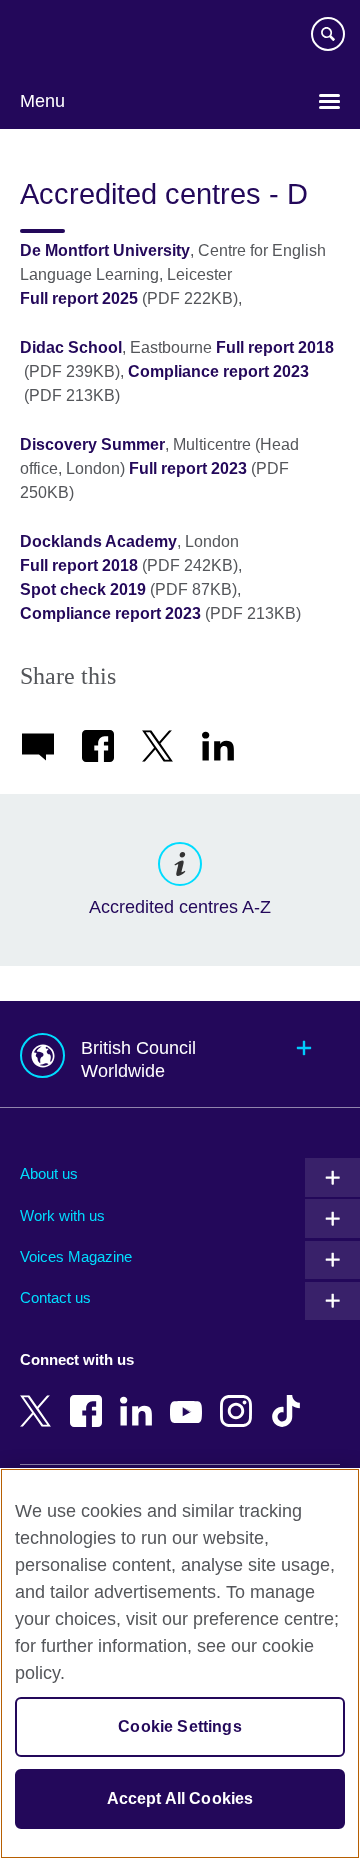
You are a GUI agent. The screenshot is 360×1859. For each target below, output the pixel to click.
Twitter (40, 1397)
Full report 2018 (275, 347)
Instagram (240, 1397)
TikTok (290, 1397)
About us (49, 1173)
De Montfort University (105, 250)
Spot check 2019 (83, 589)
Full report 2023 (188, 468)
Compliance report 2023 (218, 371)
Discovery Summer (92, 444)
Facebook (90, 1397)
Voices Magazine (76, 1256)
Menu (42, 101)
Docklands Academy (98, 541)
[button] (180, 1054)
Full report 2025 (79, 298)
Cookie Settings (179, 1726)
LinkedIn (140, 1397)
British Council (71, 37)
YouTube (190, 1397)
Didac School (71, 347)
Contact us (55, 1297)
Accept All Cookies (180, 1798)
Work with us (62, 1215)
